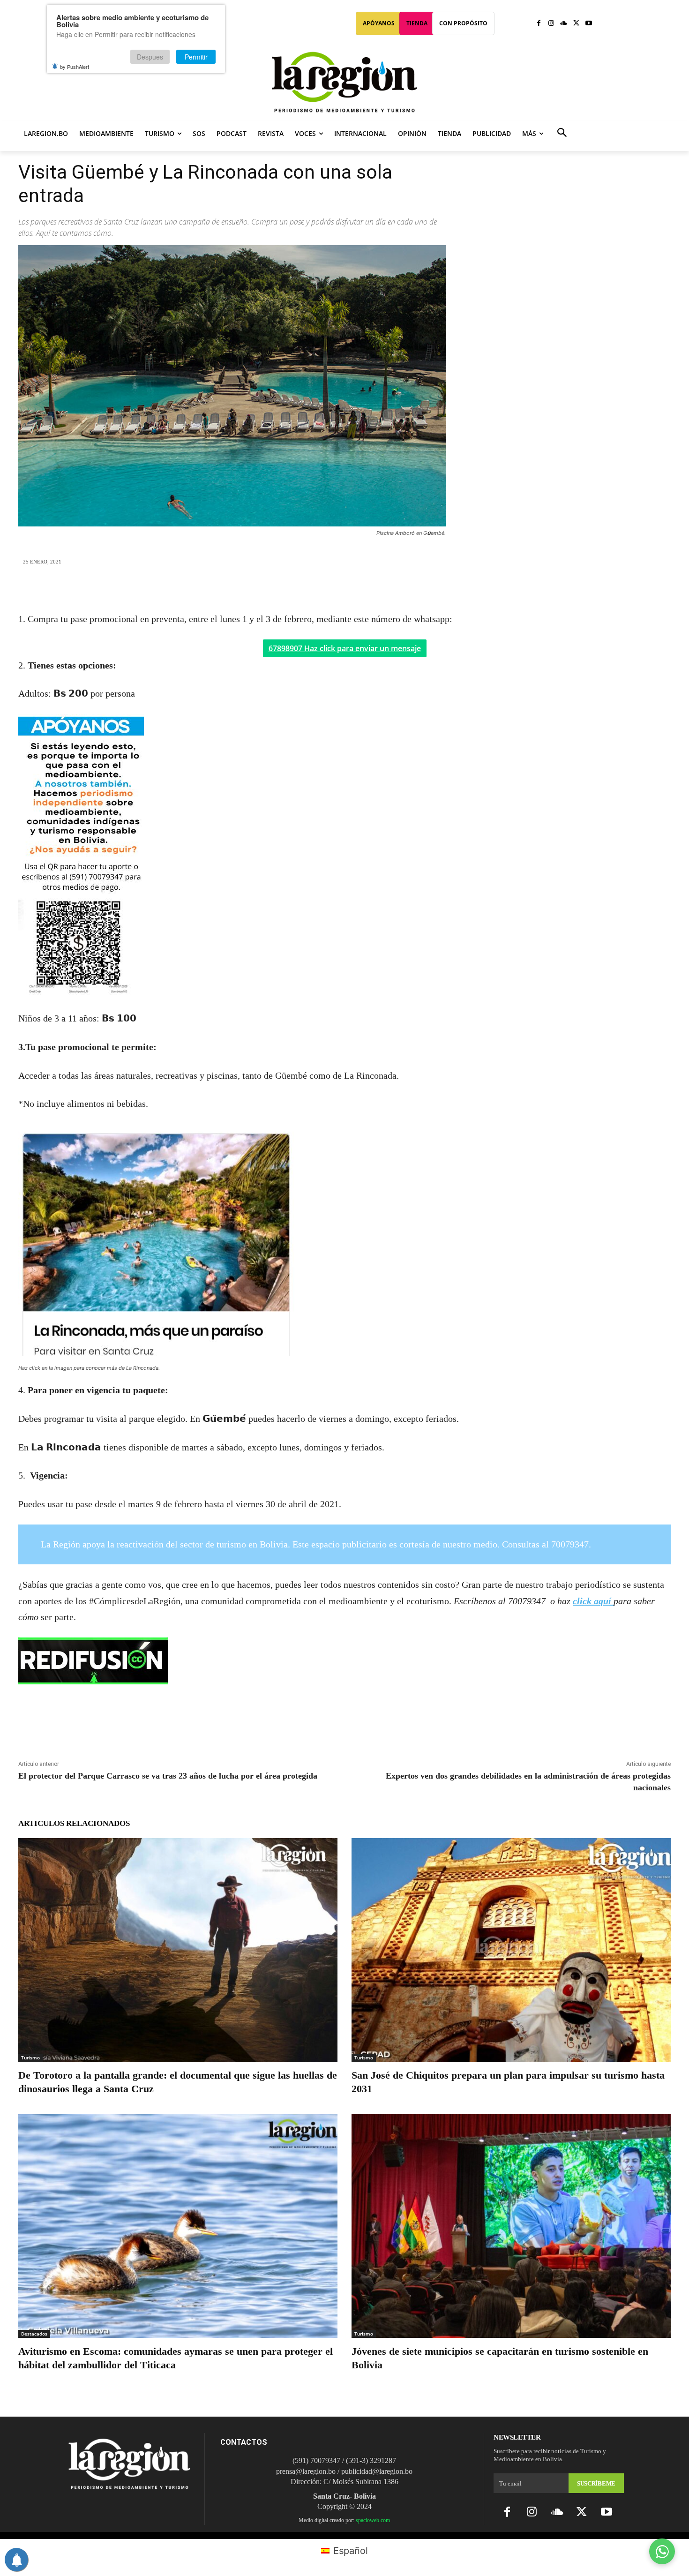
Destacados (34, 2334)
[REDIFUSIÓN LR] (344, 1661)
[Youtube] (588, 24)
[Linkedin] (366, 589)
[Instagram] (551, 24)
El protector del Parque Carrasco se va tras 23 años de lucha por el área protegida (168, 1776)
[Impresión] (388, 589)
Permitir (196, 57)
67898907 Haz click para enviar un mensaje (345, 648)
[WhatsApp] (344, 589)
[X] (576, 24)
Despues (150, 57)
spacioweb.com (373, 2520)
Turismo (30, 2058)
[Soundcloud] (564, 24)
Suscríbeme (596, 2483)
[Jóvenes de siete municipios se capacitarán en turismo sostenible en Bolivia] (511, 2226)
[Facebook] (539, 24)
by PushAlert (75, 67)
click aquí (593, 1601)
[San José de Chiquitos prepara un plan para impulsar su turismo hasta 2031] (511, 1950)
